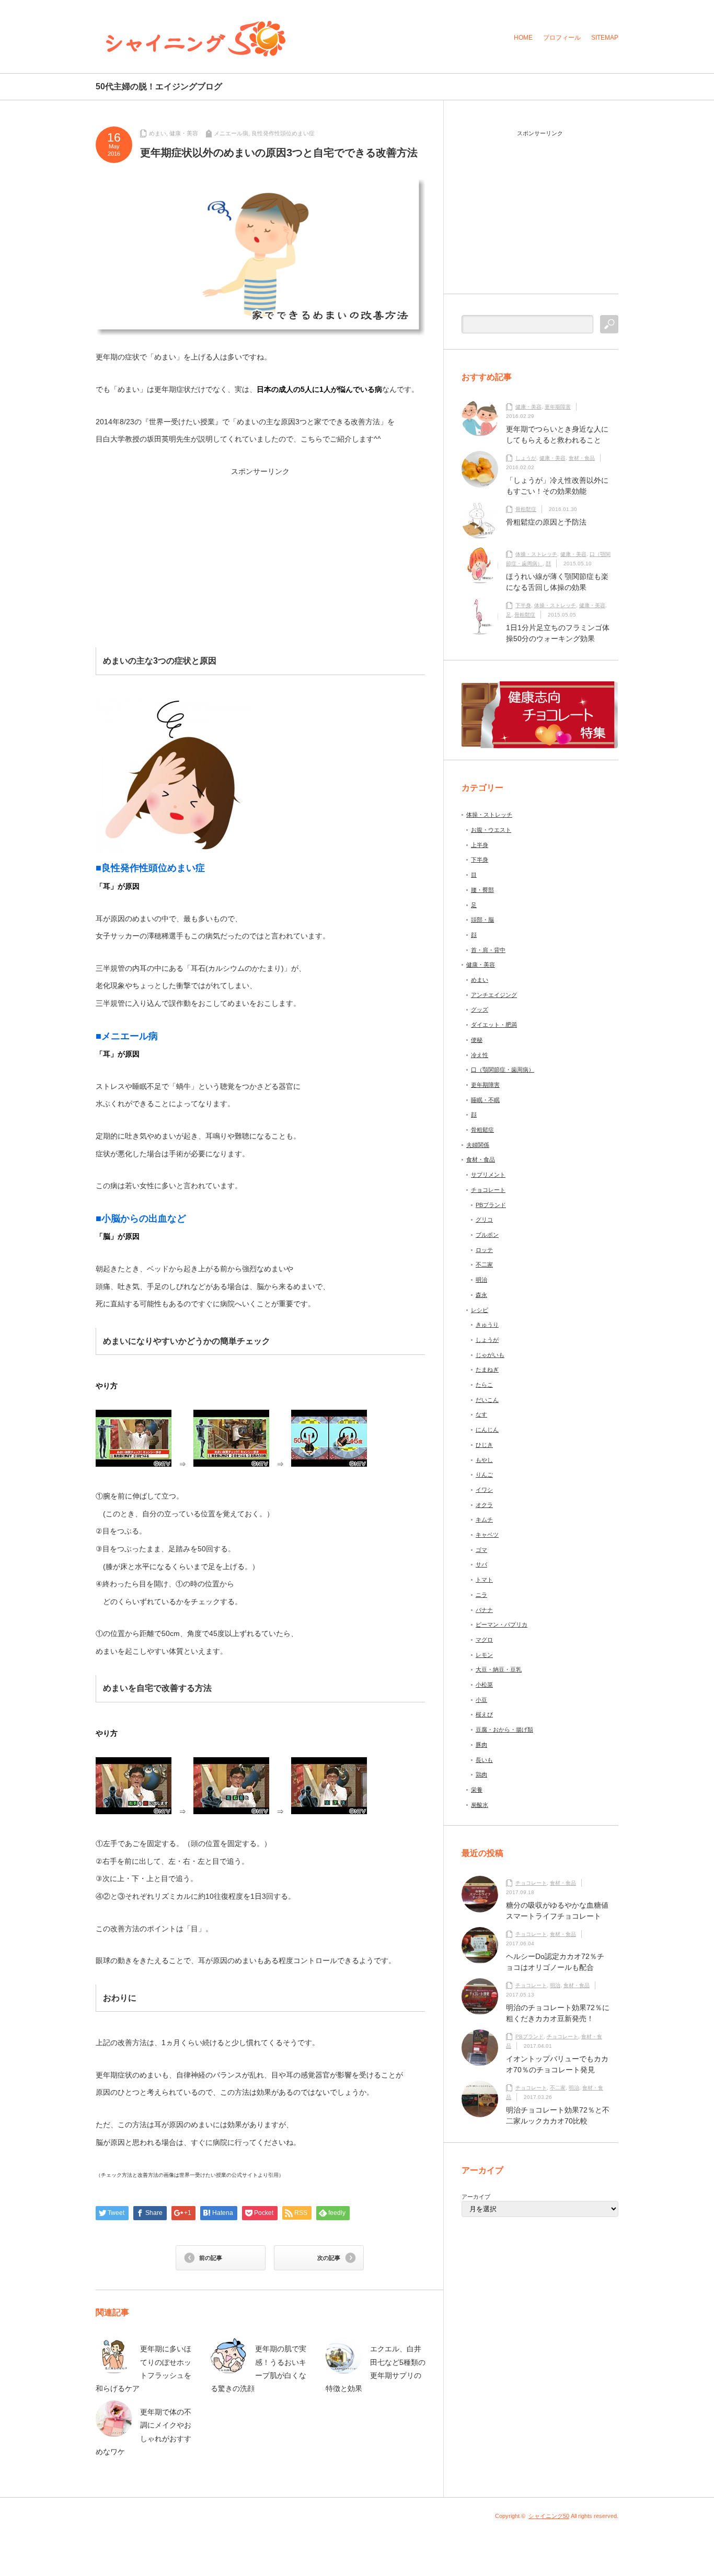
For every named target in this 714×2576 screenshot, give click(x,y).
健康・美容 (184, 133)
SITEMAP (605, 38)
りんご (484, 1475)
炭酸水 (480, 1805)
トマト (484, 1580)
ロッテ (484, 1250)
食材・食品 (582, 458)
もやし (484, 1460)
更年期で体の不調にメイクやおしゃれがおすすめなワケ (143, 2432)
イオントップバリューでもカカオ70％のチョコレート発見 (557, 2064)
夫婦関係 (478, 1145)
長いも (484, 1760)
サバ (481, 1564)
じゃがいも (490, 1355)
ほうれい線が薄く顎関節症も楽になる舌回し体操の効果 (557, 582)
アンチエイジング (494, 995)
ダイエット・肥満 (494, 1025)
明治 (481, 1280)
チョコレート (488, 1190)
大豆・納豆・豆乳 (499, 1669)
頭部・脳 (482, 920)
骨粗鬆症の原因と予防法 (546, 522)
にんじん (487, 1430)
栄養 (477, 1790)
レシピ (480, 1310)
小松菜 (484, 1685)
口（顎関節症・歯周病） (503, 1070)
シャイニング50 (549, 2516)
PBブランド (491, 1205)
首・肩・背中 (488, 950)
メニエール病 (231, 133)
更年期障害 (558, 407)
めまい (158, 133)
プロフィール (562, 38)
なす (481, 1414)
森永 (481, 1295)
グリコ (484, 1220)
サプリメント (488, 1175)
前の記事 (211, 2258)
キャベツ (487, 1535)
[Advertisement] (180, 548)
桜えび (484, 1714)
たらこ (484, 1385)
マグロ (484, 1640)
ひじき (484, 1445)
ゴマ (481, 1550)
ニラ (481, 1595)
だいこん (487, 1400)
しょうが (526, 458)
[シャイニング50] (196, 39)
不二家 (484, 1264)
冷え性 (480, 1055)
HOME (523, 38)
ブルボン (487, 1235)
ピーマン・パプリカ (502, 1624)
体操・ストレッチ (536, 554)
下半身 (523, 605)
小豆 (481, 1700)
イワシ (484, 1490)
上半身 (480, 845)
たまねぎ (487, 1370)
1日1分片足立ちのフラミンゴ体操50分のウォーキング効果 (558, 633)
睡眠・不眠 (485, 1100)
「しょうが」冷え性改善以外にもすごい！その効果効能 (557, 486)
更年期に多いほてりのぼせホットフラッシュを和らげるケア (143, 2369)
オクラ (484, 1505)
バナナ (484, 1610)
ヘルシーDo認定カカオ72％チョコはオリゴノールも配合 (555, 1962)
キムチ (484, 1519)
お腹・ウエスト (491, 830)
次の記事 (329, 2258)
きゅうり (487, 1325)
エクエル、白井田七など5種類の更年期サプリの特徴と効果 (376, 2369)
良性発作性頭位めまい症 (283, 133)
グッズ (480, 1009)
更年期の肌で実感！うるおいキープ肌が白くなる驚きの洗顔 (258, 2369)
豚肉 (481, 1745)
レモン (484, 1655)
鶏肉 (481, 1774)
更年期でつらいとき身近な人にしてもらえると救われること (557, 434)
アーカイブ (476, 2197)
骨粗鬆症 (526, 509)
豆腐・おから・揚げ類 (504, 1730)
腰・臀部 (482, 890)
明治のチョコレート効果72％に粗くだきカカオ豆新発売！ (558, 2013)
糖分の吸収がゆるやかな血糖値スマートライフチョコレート (557, 1911)
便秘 (477, 1040)
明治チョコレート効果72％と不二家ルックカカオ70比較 (558, 2115)
